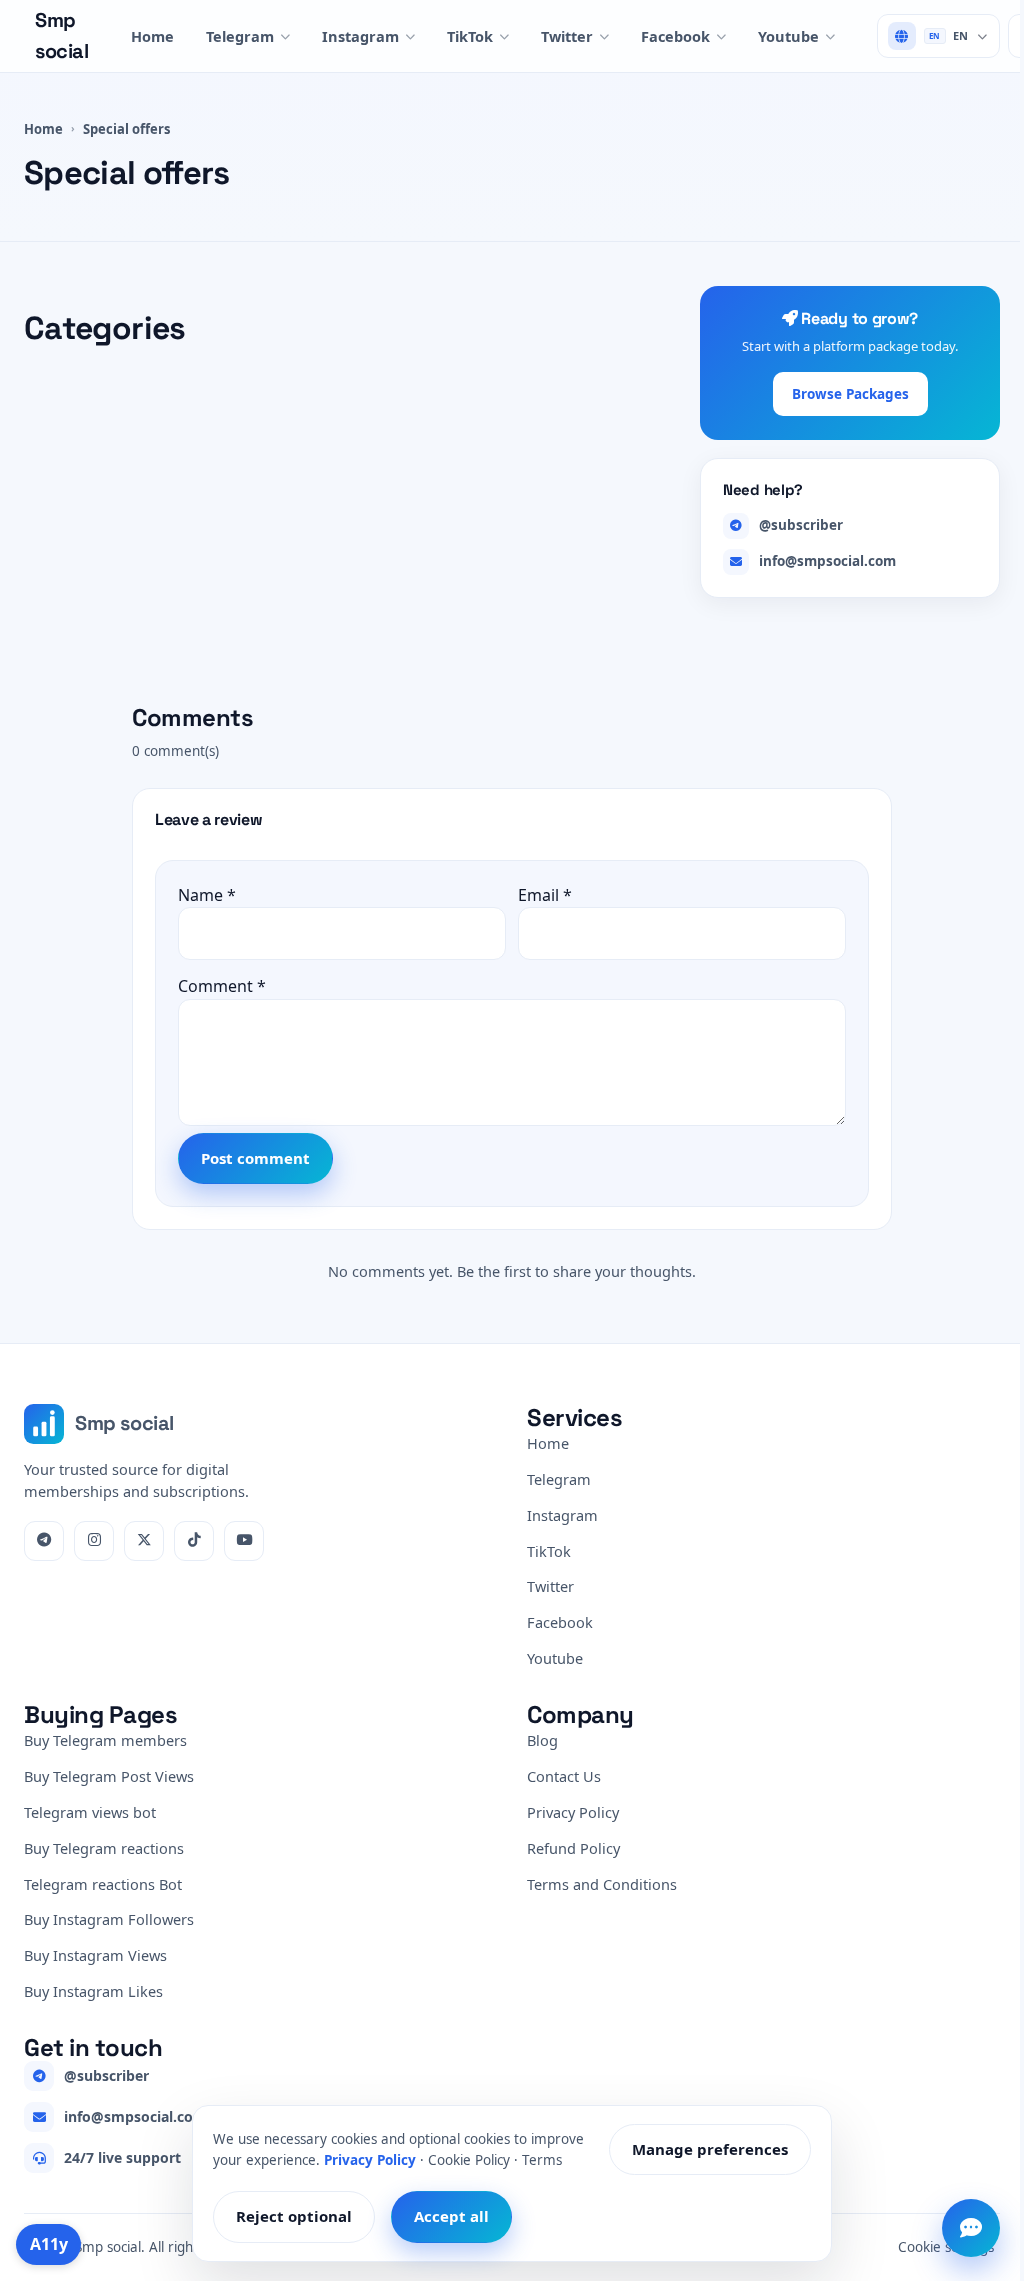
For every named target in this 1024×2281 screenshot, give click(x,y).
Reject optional (294, 2216)
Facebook (675, 36)
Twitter (567, 36)
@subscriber (801, 525)
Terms (542, 2159)
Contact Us (564, 1776)
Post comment (255, 1158)
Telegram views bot (90, 1812)
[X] (144, 1541)
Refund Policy (573, 1848)
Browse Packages (850, 394)
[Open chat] (971, 2228)
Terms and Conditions (602, 1884)
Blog (542, 1740)
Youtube (788, 36)
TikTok (470, 36)
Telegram (240, 36)
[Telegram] (44, 1541)
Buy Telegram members (105, 1740)
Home (152, 36)
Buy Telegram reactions (104, 1848)
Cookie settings (946, 2247)
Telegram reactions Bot (103, 1884)
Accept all (451, 2216)
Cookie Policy (469, 2159)
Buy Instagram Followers (109, 1919)
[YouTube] (244, 1541)
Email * (545, 895)
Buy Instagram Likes (93, 1991)
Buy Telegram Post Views (109, 1776)
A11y (49, 2244)
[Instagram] (94, 1541)
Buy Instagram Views (95, 1955)
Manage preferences (710, 2149)
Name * (207, 895)
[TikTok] (194, 1541)
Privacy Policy (573, 1812)
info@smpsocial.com (827, 561)
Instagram (360, 36)
